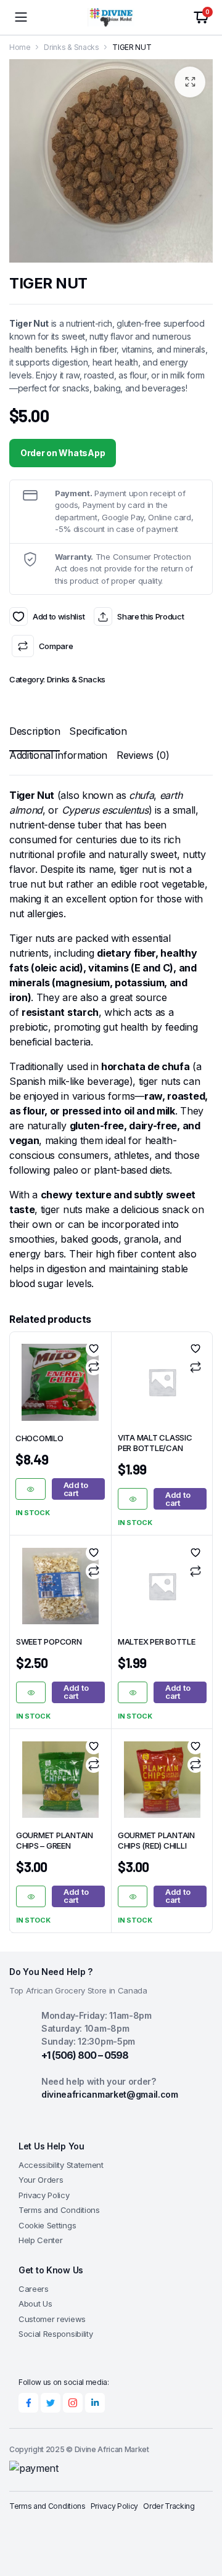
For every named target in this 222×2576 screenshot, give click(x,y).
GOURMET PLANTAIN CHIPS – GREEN (55, 1840)
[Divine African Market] (111, 17)
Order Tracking (169, 2506)
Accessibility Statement (61, 2165)
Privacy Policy (44, 2195)
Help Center (40, 2240)
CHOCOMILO (39, 1438)
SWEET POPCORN (49, 1642)
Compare (56, 646)
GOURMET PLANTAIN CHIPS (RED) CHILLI (156, 1840)
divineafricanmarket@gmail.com (110, 2094)
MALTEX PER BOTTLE (157, 1642)
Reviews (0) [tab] (143, 755)
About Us (35, 2304)
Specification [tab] (98, 731)
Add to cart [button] (76, 1489)
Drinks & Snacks (71, 47)
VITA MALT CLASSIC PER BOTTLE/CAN (155, 1443)
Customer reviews (52, 2319)
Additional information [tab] (58, 755)
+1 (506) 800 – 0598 (85, 2055)
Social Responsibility (55, 2334)
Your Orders (41, 2180)
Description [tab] (35, 731)
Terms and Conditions (59, 2210)
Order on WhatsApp (63, 453)
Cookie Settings (47, 2225)
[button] (190, 82)
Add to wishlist (18, 616)
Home (20, 47)
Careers (34, 2289)
